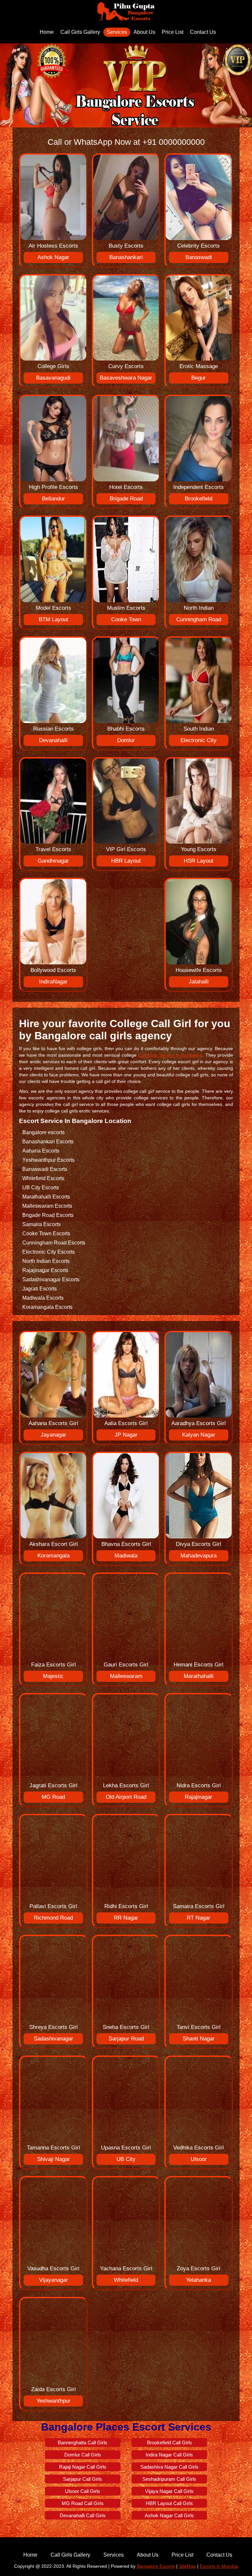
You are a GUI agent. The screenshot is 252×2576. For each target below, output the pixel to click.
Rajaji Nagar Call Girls (83, 2467)
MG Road (53, 1797)
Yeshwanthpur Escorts (48, 1160)
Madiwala (126, 1556)
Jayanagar (53, 1435)
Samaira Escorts (42, 1224)
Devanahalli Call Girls (83, 2515)
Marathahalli (199, 1676)
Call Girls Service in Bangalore (170, 1055)
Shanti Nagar (199, 2039)
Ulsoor (199, 2159)
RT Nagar (199, 1918)
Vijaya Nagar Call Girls (169, 2491)
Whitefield (126, 2280)
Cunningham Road (199, 619)
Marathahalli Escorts (46, 1197)
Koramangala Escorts (47, 1307)
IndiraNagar (53, 982)
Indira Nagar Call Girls (169, 2455)
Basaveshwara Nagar (126, 378)
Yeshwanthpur (53, 2401)
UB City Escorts (41, 1188)
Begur (199, 378)
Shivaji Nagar (53, 2159)
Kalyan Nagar (199, 1435)
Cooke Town (126, 619)
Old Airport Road (126, 1797)
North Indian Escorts (46, 1261)
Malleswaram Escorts (47, 1206)
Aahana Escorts (41, 1151)
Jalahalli (199, 982)
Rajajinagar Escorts (45, 1270)
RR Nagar (126, 1918)
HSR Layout (199, 861)
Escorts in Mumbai (219, 2566)
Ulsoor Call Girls (83, 2491)
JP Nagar (126, 1435)
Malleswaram (126, 1676)
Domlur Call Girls (83, 2455)
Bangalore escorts (43, 1132)
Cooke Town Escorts (46, 1233)
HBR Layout (126, 861)
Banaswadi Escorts (45, 1169)
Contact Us (203, 32)
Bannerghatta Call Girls (83, 2443)
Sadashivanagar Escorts (51, 1279)
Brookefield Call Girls (169, 2443)
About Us (144, 32)
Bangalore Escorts (156, 2566)
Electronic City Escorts (49, 1252)
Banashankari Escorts (48, 1142)
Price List (173, 32)
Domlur (126, 740)
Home (47, 32)
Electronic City (199, 740)
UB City (126, 2159)
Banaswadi (199, 257)
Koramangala (53, 1556)
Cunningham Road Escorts (54, 1243)
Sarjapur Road (126, 2039)
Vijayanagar (53, 2280)
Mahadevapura (199, 1556)
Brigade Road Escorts (48, 1215)
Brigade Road (126, 499)
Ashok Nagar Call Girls (169, 2515)
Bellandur (53, 499)
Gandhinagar (53, 861)
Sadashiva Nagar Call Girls (169, 2467)
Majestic (53, 1676)
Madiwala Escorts (43, 1298)
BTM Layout (53, 619)
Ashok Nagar (53, 257)
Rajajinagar (199, 1797)
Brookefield (199, 499)
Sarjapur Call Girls (83, 2479)
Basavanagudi (53, 378)
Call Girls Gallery (80, 32)
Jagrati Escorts (40, 1289)
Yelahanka (199, 2280)
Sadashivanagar (53, 2039)
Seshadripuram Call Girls (169, 2479)
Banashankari (126, 257)
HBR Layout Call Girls (169, 2503)
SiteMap (187, 2566)
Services (117, 32)
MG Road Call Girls (83, 2503)
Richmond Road (53, 1918)
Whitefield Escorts (43, 1178)
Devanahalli (53, 740)
